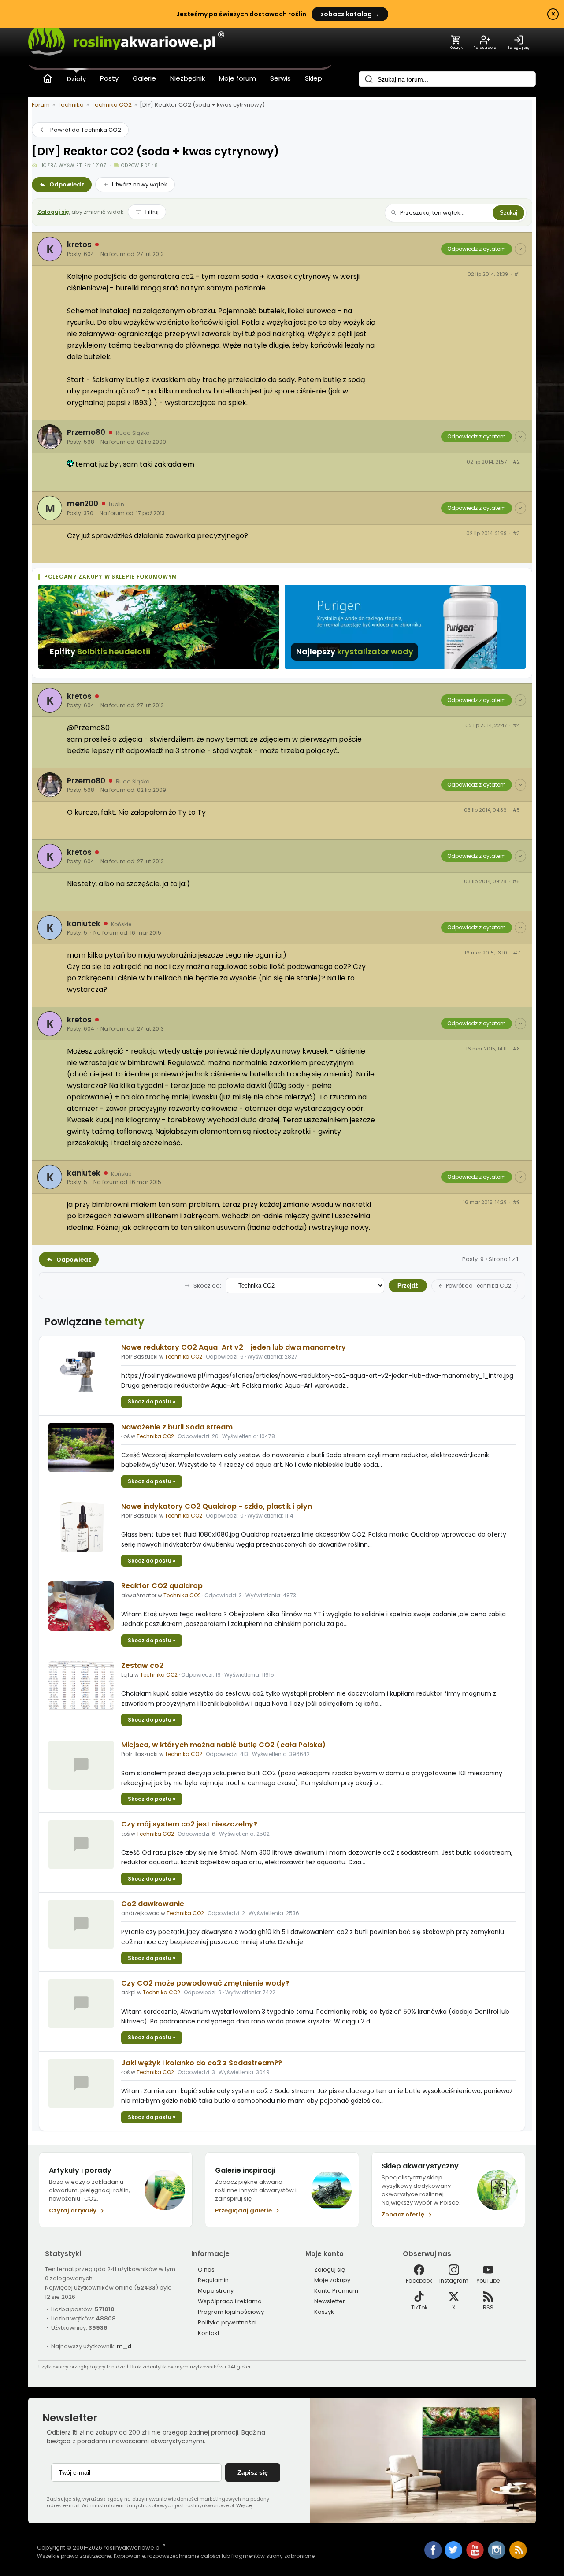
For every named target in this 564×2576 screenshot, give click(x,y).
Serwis (280, 78)
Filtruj (152, 212)
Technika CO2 (112, 105)
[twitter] (454, 2557)
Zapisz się (253, 2472)
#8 (516, 1049)
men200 (83, 504)
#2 (516, 462)
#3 (516, 533)
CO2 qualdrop (162, 1586)
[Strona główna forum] (48, 78)
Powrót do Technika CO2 (86, 130)
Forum (41, 105)
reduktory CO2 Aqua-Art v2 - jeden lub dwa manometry (234, 1347)
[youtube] (476, 2557)
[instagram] (497, 2557)
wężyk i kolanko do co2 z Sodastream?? (202, 2063)
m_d (124, 2346)
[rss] (518, 2557)
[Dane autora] (520, 249)
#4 (516, 726)
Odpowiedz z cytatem (477, 249)
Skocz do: (207, 1286)
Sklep (314, 78)
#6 (516, 882)
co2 (142, 1665)
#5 (516, 810)
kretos (79, 245)
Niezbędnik (187, 78)
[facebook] (433, 2551)
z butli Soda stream (177, 1427)
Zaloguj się (53, 212)
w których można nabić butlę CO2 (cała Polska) (223, 1745)
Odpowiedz (67, 184)
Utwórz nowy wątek (140, 184)
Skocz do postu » (152, 1401)
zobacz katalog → (350, 14)
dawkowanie (153, 1904)
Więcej (245, 2505)
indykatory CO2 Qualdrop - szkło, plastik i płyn (217, 1506)
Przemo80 (86, 432)
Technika (71, 105)
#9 (516, 1202)
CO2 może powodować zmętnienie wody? (205, 1983)
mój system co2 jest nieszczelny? (189, 1824)
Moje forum (237, 78)
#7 (517, 953)
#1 (517, 274)
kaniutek (84, 924)
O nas (206, 2270)
